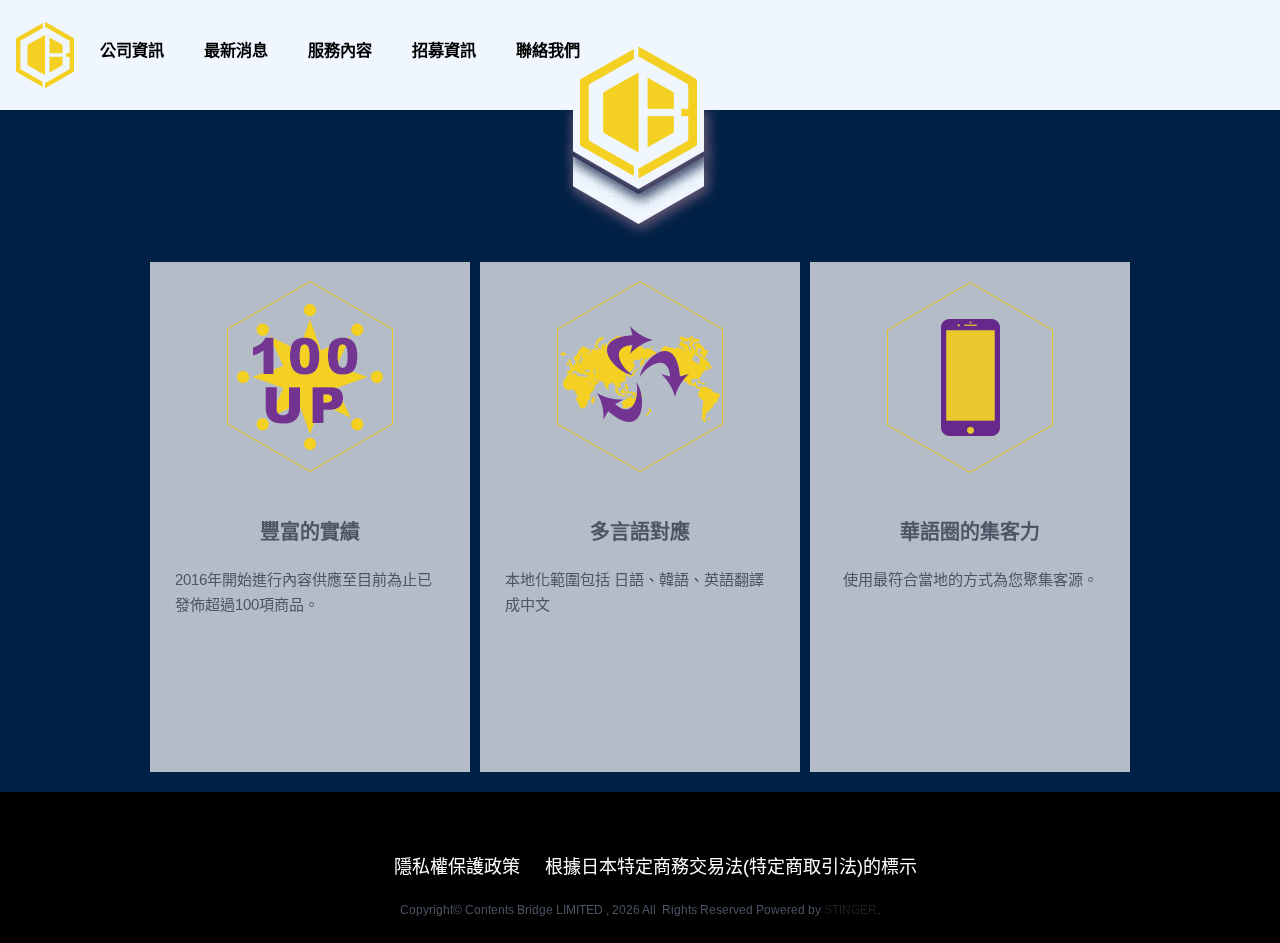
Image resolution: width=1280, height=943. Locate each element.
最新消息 (236, 50)
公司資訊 (132, 50)
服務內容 (340, 50)
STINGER (850, 910)
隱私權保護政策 (457, 867)
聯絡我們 (548, 50)
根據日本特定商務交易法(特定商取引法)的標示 (731, 867)
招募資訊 (444, 50)
